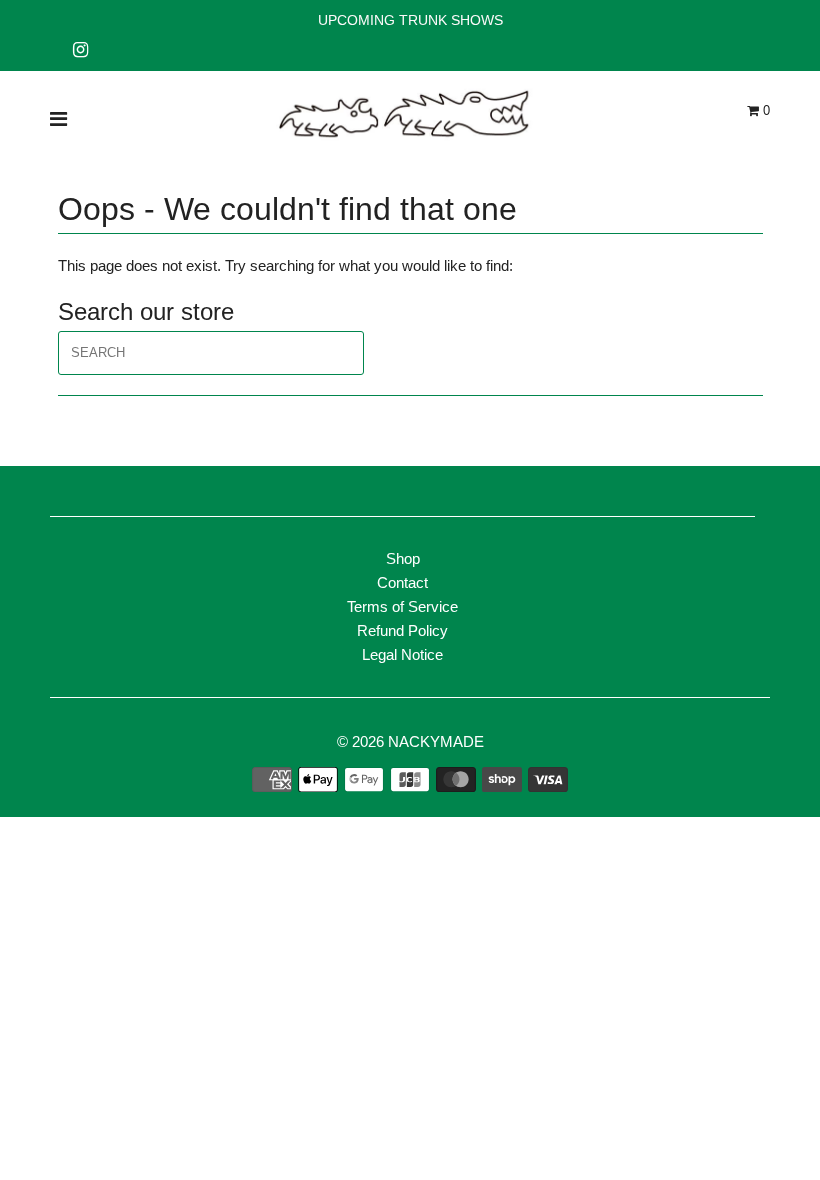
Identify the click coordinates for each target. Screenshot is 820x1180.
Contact (402, 582)
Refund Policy (402, 630)
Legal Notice (402, 654)
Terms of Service (402, 606)
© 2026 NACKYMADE (410, 741)
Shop (403, 558)
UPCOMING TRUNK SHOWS (410, 20)
